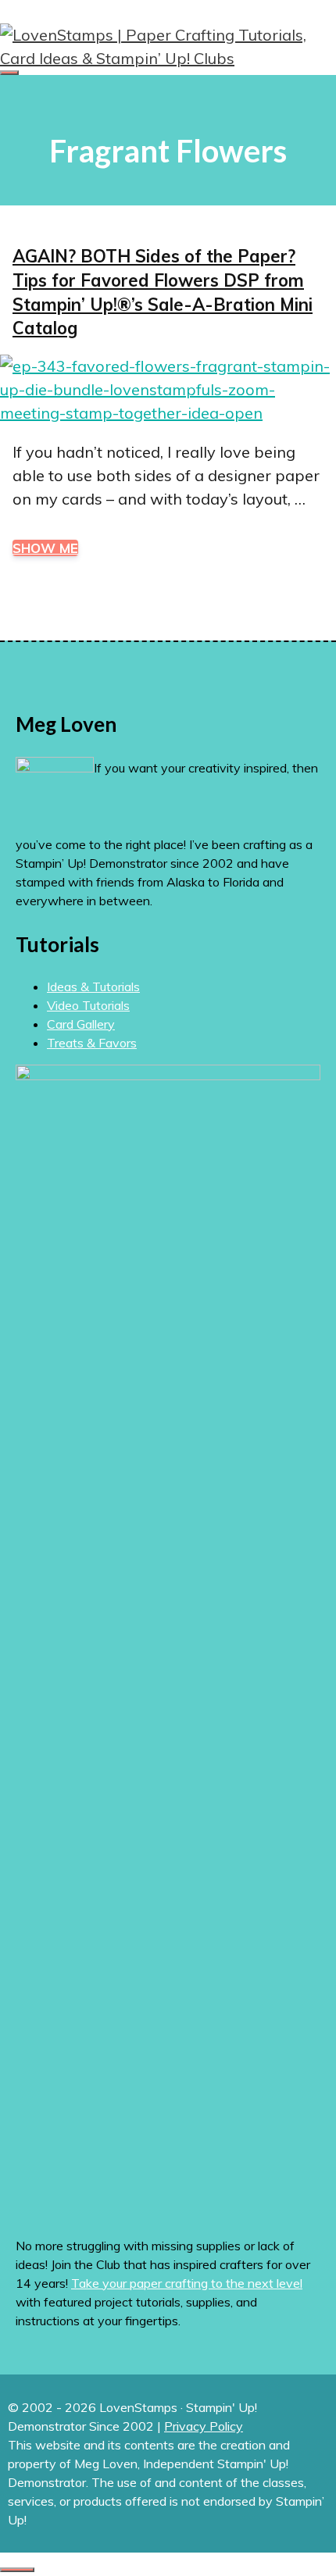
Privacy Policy (204, 2426)
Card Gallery (81, 1024)
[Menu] (9, 73)
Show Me (45, 548)
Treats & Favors (92, 1043)
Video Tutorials (88, 1005)
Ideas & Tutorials (93, 987)
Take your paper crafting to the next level (187, 2283)
